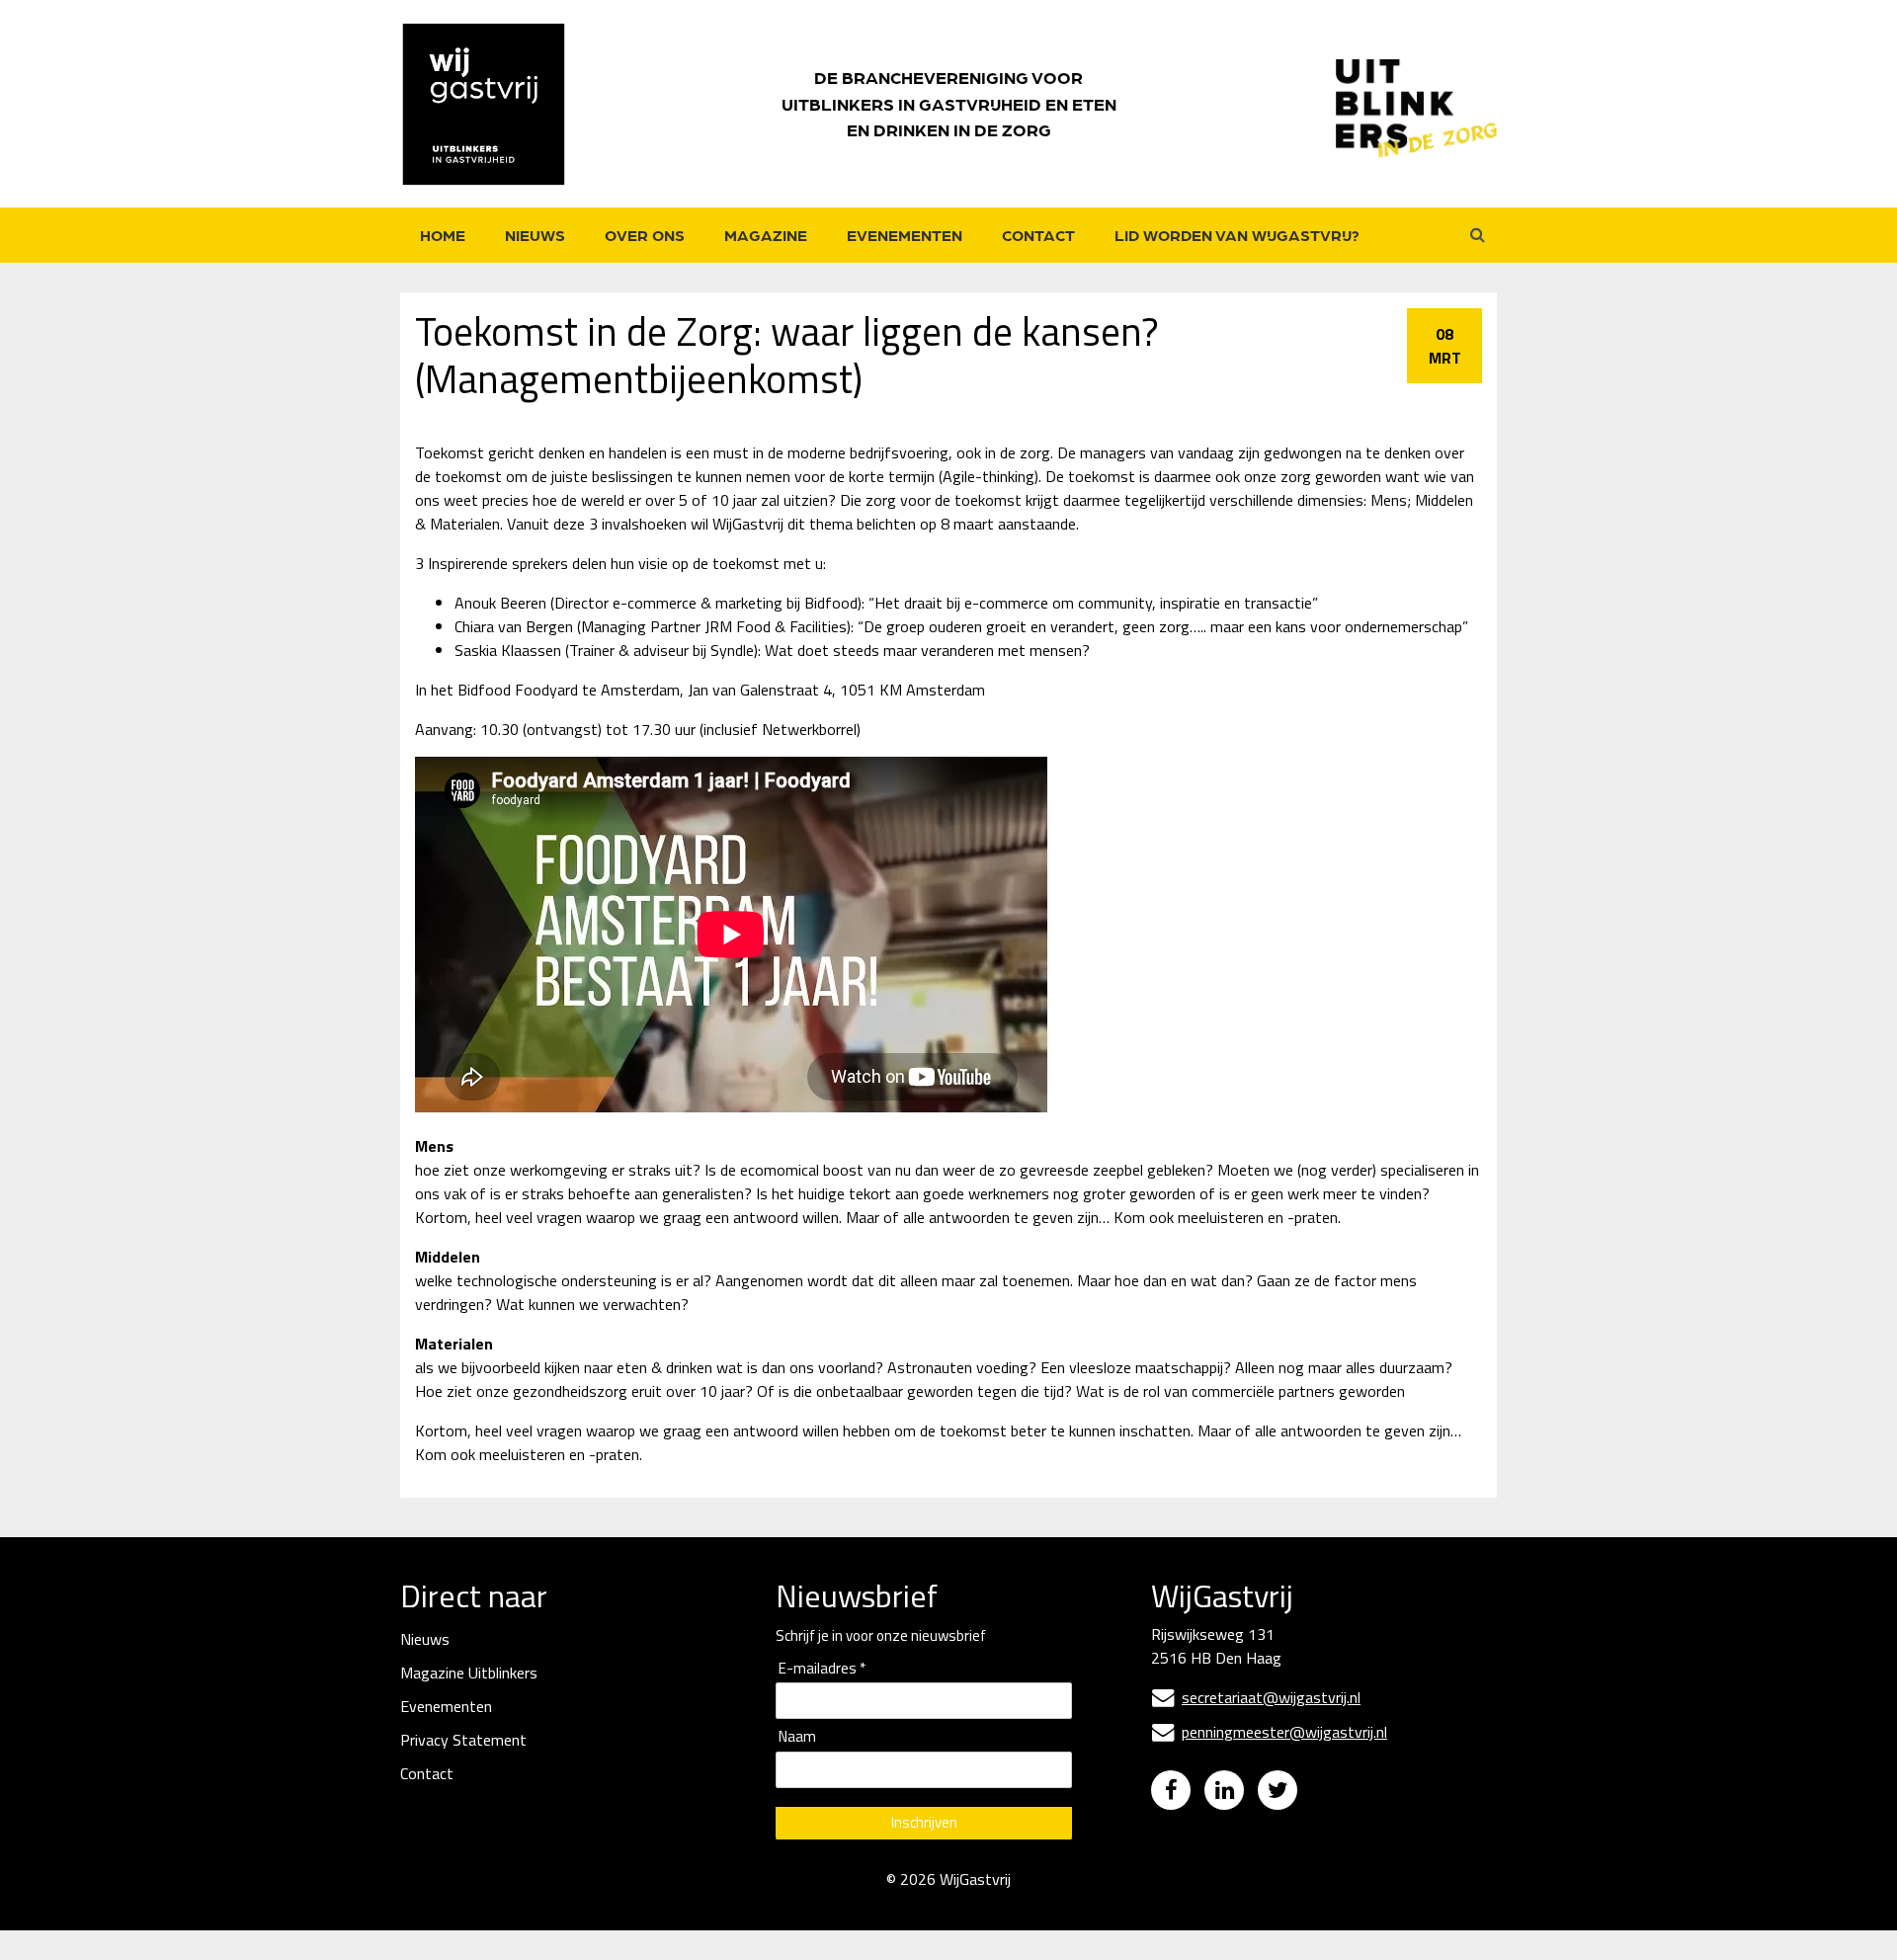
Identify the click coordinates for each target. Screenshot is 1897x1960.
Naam (797, 1737)
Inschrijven (924, 1822)
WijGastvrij (975, 1879)
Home (443, 235)
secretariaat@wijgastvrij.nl (1256, 1697)
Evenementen (905, 235)
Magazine (766, 235)
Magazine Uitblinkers (469, 1673)
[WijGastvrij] (494, 104)
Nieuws (535, 235)
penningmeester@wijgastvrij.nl (1270, 1732)
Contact (1038, 235)
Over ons (645, 235)
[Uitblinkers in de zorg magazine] (1416, 104)
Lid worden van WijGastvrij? (1237, 235)
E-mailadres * (822, 1669)
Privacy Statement (463, 1740)
